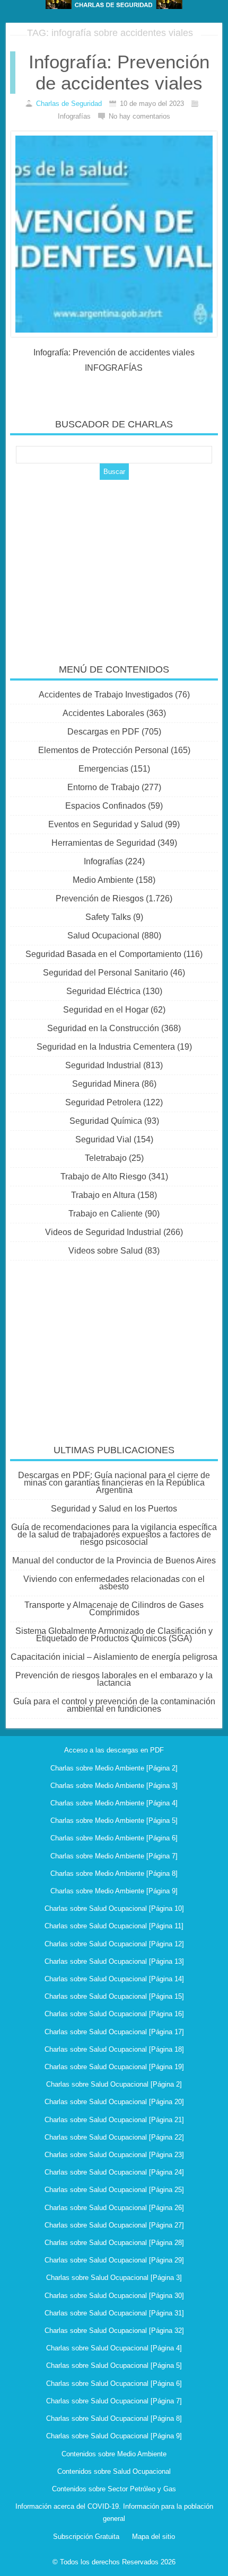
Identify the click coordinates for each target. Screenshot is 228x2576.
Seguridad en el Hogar (106, 1010)
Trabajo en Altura (103, 1195)
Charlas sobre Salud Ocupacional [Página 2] (114, 2084)
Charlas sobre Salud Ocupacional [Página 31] (114, 2313)
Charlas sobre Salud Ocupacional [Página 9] (114, 2436)
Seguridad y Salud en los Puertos (114, 1509)
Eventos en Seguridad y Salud (106, 824)
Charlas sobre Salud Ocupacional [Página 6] (114, 2383)
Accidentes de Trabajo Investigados (106, 695)
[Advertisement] (114, 565)
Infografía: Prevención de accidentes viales (119, 72)
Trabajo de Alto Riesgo (103, 1177)
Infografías (103, 861)
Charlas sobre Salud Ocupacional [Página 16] (114, 2014)
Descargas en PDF (103, 732)
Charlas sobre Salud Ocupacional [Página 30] (114, 2296)
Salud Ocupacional (103, 936)
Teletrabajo (106, 1158)
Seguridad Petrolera (103, 1102)
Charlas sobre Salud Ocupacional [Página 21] (114, 2120)
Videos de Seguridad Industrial (103, 1232)
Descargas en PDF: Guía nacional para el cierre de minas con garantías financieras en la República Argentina (114, 1483)
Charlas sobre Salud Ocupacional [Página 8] (114, 2418)
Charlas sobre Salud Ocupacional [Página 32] (114, 2331)
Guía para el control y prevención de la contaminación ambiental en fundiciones (114, 1705)
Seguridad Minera (106, 1084)
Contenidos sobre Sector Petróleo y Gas (114, 2489)
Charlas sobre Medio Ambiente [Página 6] (114, 1838)
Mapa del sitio (154, 2537)
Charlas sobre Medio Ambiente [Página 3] (114, 1786)
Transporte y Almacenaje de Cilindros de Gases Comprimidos (114, 1609)
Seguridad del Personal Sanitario (106, 973)
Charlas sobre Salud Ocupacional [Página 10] (114, 1908)
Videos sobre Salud (106, 1251)
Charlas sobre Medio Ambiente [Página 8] (114, 1873)
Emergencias (103, 769)
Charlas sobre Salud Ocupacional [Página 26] (114, 2208)
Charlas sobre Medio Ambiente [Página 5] (114, 1821)
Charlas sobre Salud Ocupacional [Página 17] (114, 2032)
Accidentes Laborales (103, 713)
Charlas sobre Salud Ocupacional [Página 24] (114, 2172)
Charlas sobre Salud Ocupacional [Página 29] (114, 2260)
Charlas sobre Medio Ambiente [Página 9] (114, 1891)
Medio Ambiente (103, 880)
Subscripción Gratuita (86, 2537)
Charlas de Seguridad (69, 104)
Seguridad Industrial (103, 1065)
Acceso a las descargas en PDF (114, 1750)
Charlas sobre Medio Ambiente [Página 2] (114, 1768)
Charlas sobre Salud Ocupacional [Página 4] (114, 2348)
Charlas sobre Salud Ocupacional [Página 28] (114, 2243)
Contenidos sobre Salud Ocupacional (114, 2471)
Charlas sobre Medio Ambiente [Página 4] (114, 1803)
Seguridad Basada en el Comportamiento (103, 954)
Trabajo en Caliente (106, 1214)
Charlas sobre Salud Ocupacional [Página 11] (114, 1926)
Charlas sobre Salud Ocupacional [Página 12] (114, 1944)
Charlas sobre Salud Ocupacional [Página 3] (114, 2278)
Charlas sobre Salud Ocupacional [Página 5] (114, 2365)
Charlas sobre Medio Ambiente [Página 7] (114, 1856)
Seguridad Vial (103, 1139)
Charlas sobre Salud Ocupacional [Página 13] (114, 1961)
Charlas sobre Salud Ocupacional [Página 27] (114, 2225)
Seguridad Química (106, 1121)
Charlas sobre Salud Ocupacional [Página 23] (114, 2155)
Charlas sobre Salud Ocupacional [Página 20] (114, 2102)
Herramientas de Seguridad (103, 843)
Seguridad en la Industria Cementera (106, 1047)
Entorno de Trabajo (103, 787)
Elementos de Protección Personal (103, 750)
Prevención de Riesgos (100, 898)
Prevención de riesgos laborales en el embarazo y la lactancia (114, 1679)
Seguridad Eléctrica (103, 991)
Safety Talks (108, 917)
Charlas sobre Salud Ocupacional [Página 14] (114, 1979)
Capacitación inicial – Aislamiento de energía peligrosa (114, 1657)
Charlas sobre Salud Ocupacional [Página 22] (114, 2137)
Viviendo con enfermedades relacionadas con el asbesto (114, 1583)
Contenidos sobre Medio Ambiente (114, 2454)
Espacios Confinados (106, 806)
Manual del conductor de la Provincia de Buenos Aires (114, 1560)
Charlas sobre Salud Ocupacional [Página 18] (114, 2049)
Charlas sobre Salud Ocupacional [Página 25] (114, 2190)
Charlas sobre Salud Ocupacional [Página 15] (114, 1996)
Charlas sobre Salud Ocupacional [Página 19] (114, 2067)
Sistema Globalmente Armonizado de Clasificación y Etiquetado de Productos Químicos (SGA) (114, 1635)
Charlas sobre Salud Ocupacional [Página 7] (114, 2401)
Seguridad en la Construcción (103, 1028)
